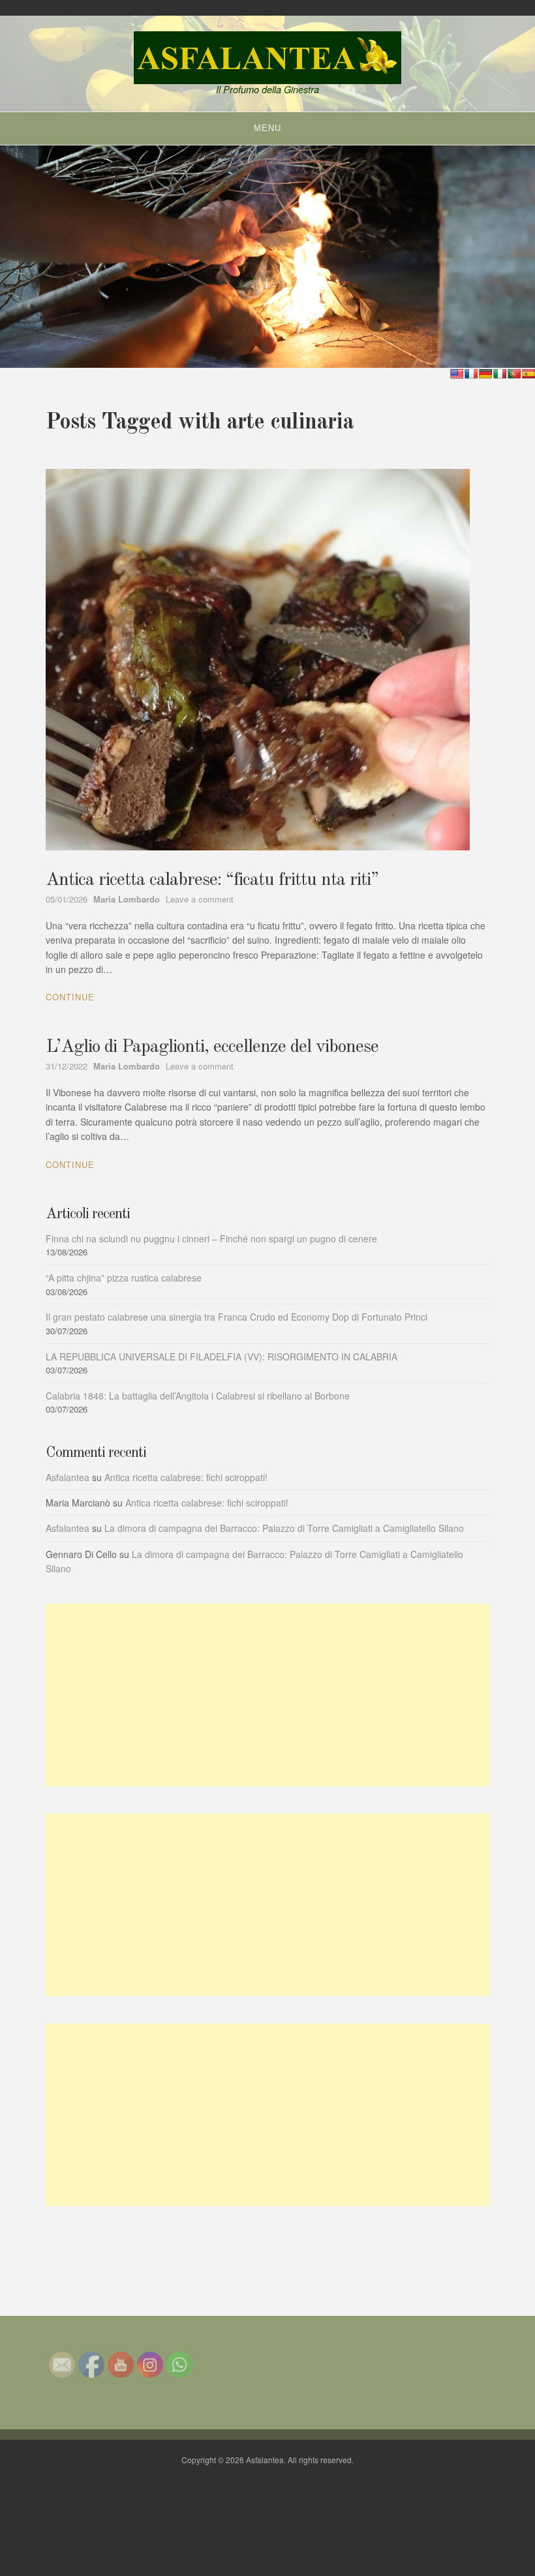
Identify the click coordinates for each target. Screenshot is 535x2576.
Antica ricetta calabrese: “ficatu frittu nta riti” (212, 880)
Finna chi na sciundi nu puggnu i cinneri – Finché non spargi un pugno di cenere (211, 1238)
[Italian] (500, 374)
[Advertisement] (267, 1695)
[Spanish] (528, 374)
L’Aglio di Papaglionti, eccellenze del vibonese (212, 1047)
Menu (267, 128)
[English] (457, 374)
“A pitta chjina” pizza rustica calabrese (124, 1278)
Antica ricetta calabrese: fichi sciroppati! (186, 1477)
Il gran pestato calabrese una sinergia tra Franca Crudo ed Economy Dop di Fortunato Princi (237, 1317)
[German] (485, 374)
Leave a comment (200, 899)
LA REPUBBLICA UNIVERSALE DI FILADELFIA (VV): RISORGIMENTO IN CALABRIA (222, 1356)
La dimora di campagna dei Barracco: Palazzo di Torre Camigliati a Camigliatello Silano (284, 1528)
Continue (70, 997)
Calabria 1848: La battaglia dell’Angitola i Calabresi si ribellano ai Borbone (198, 1396)
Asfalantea (68, 1477)
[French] (471, 374)
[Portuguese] (514, 374)
